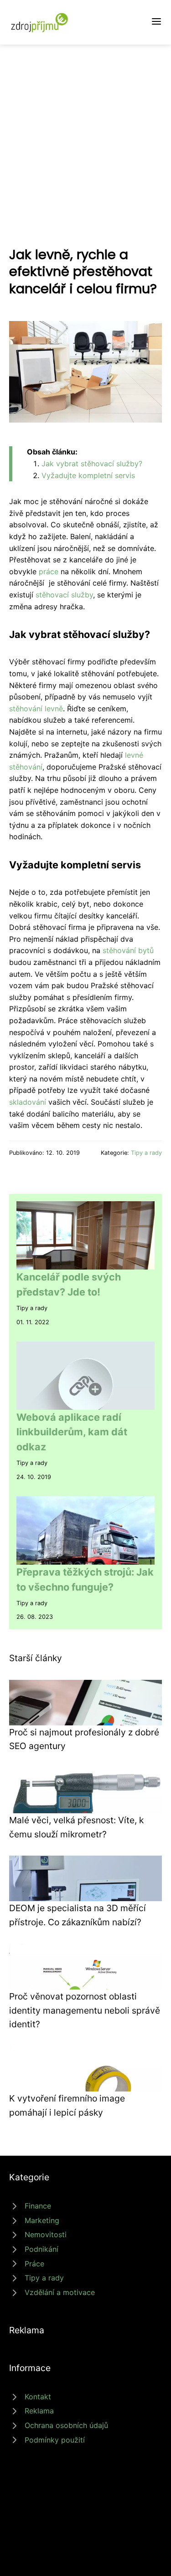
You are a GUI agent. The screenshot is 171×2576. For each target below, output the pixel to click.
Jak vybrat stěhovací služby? (92, 464)
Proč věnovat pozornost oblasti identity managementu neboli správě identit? (85, 2010)
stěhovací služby (64, 595)
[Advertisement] (85, 135)
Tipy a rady (146, 1153)
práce (49, 571)
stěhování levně (36, 709)
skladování (28, 1102)
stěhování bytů (128, 950)
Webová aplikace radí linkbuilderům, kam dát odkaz (72, 1432)
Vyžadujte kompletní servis (88, 475)
